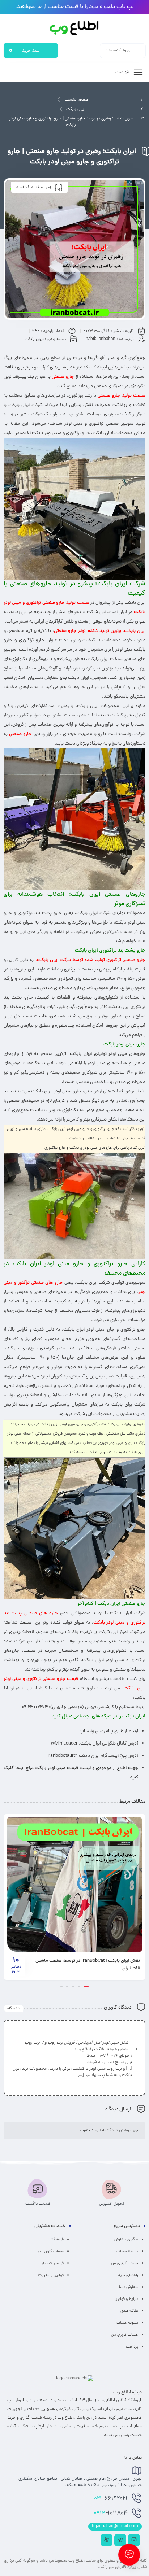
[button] (86, 1987)
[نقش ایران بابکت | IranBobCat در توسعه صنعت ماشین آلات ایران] (74, 1885)
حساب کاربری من (125, 2263)
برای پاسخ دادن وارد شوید (110, 2062)
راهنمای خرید (128, 2275)
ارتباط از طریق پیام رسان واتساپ (109, 1731)
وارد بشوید (88, 2131)
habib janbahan (101, 339)
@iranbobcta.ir (62, 1756)
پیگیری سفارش (126, 2240)
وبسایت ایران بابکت (105, 1452)
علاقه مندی (129, 2311)
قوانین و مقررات (51, 2275)
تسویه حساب (127, 2252)
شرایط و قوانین (126, 2299)
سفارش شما (129, 2287)
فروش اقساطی (52, 2263)
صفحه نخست (76, 100)
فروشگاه (57, 2240)
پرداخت (132, 2347)
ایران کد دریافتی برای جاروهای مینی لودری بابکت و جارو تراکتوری (95, 1148)
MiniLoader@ (64, 1744)
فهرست (123, 72)
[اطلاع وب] (75, 28)
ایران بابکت (76, 109)
